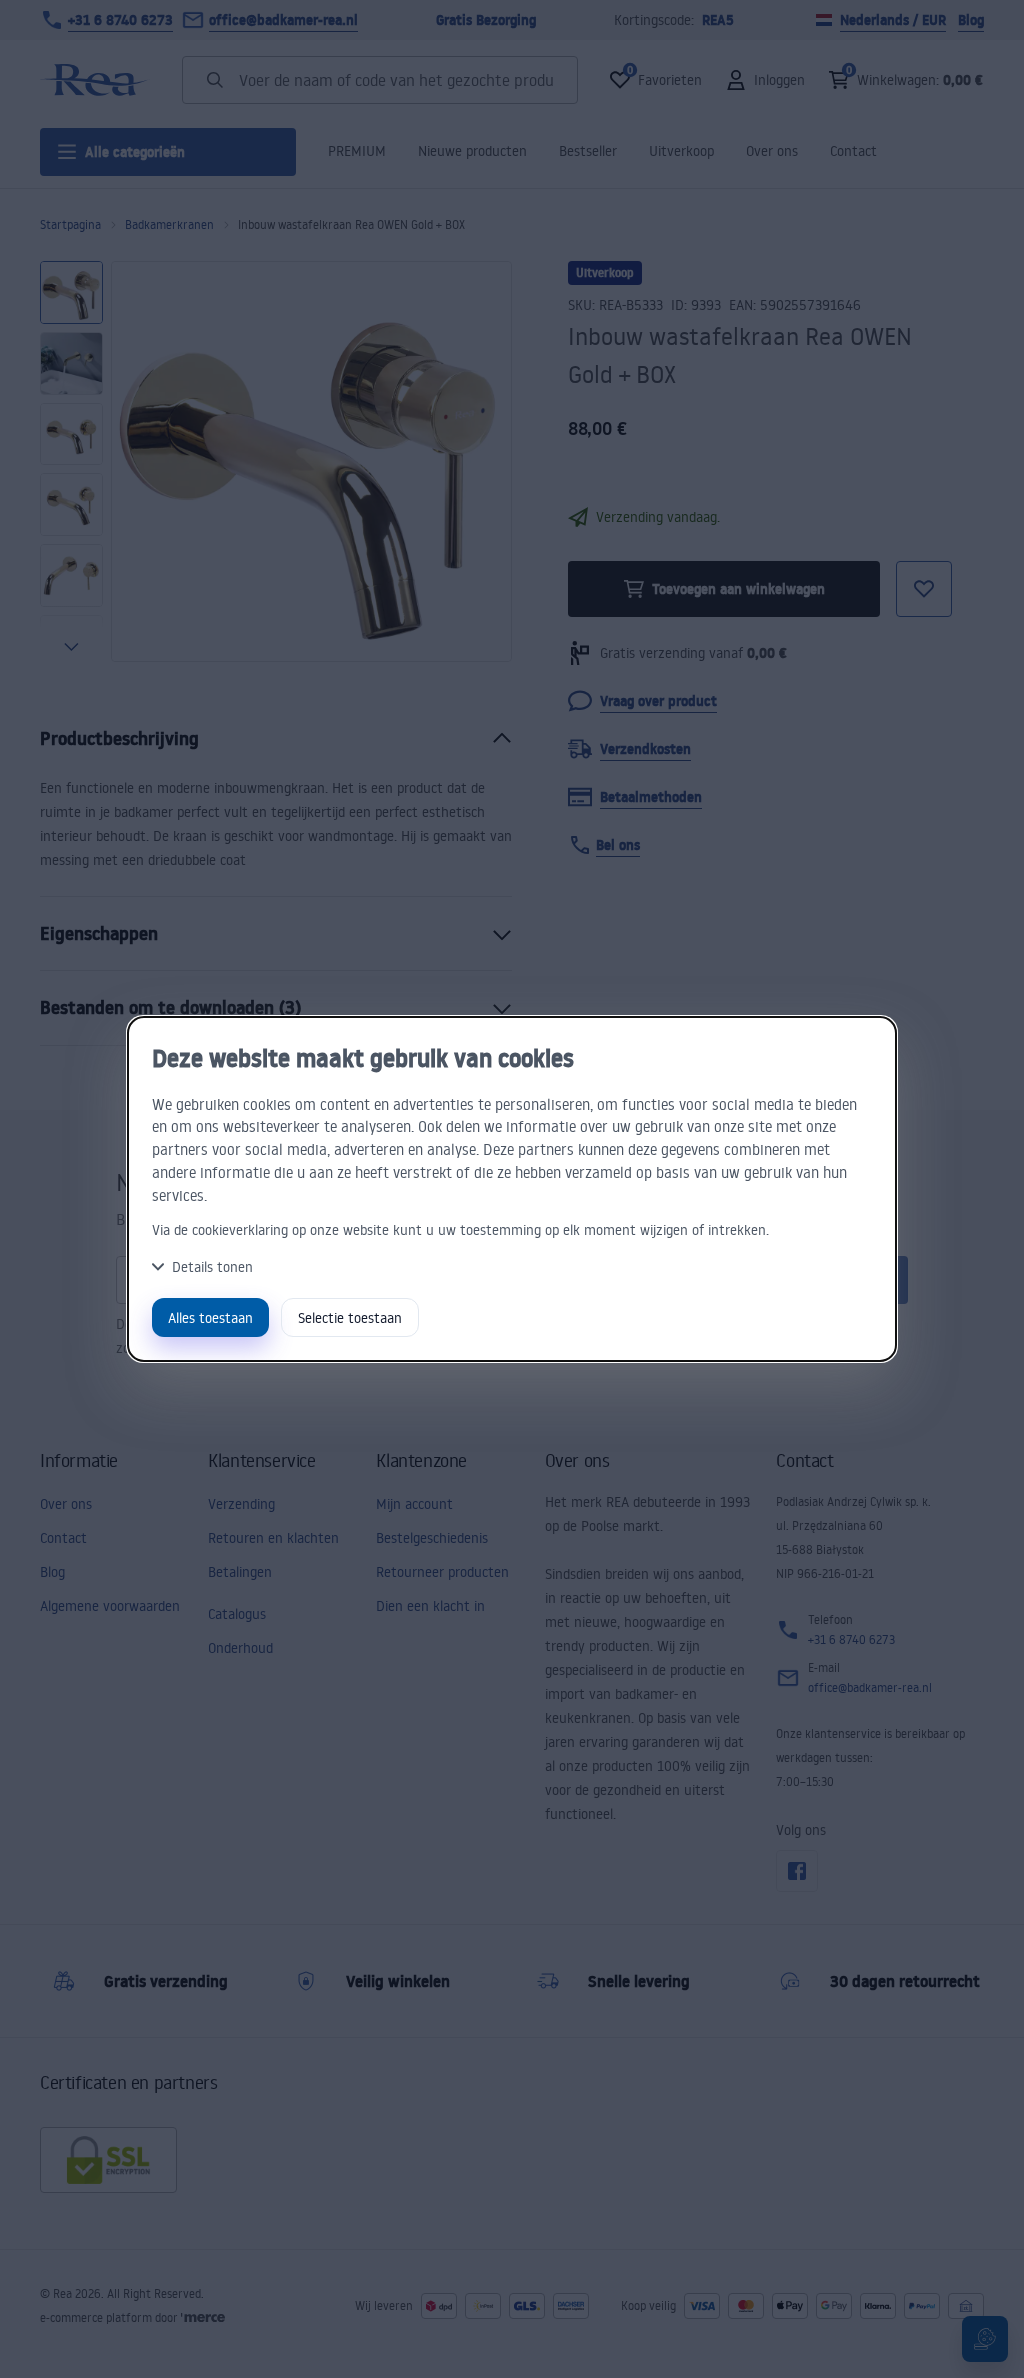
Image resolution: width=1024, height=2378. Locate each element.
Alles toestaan (210, 1317)
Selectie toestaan (350, 1317)
